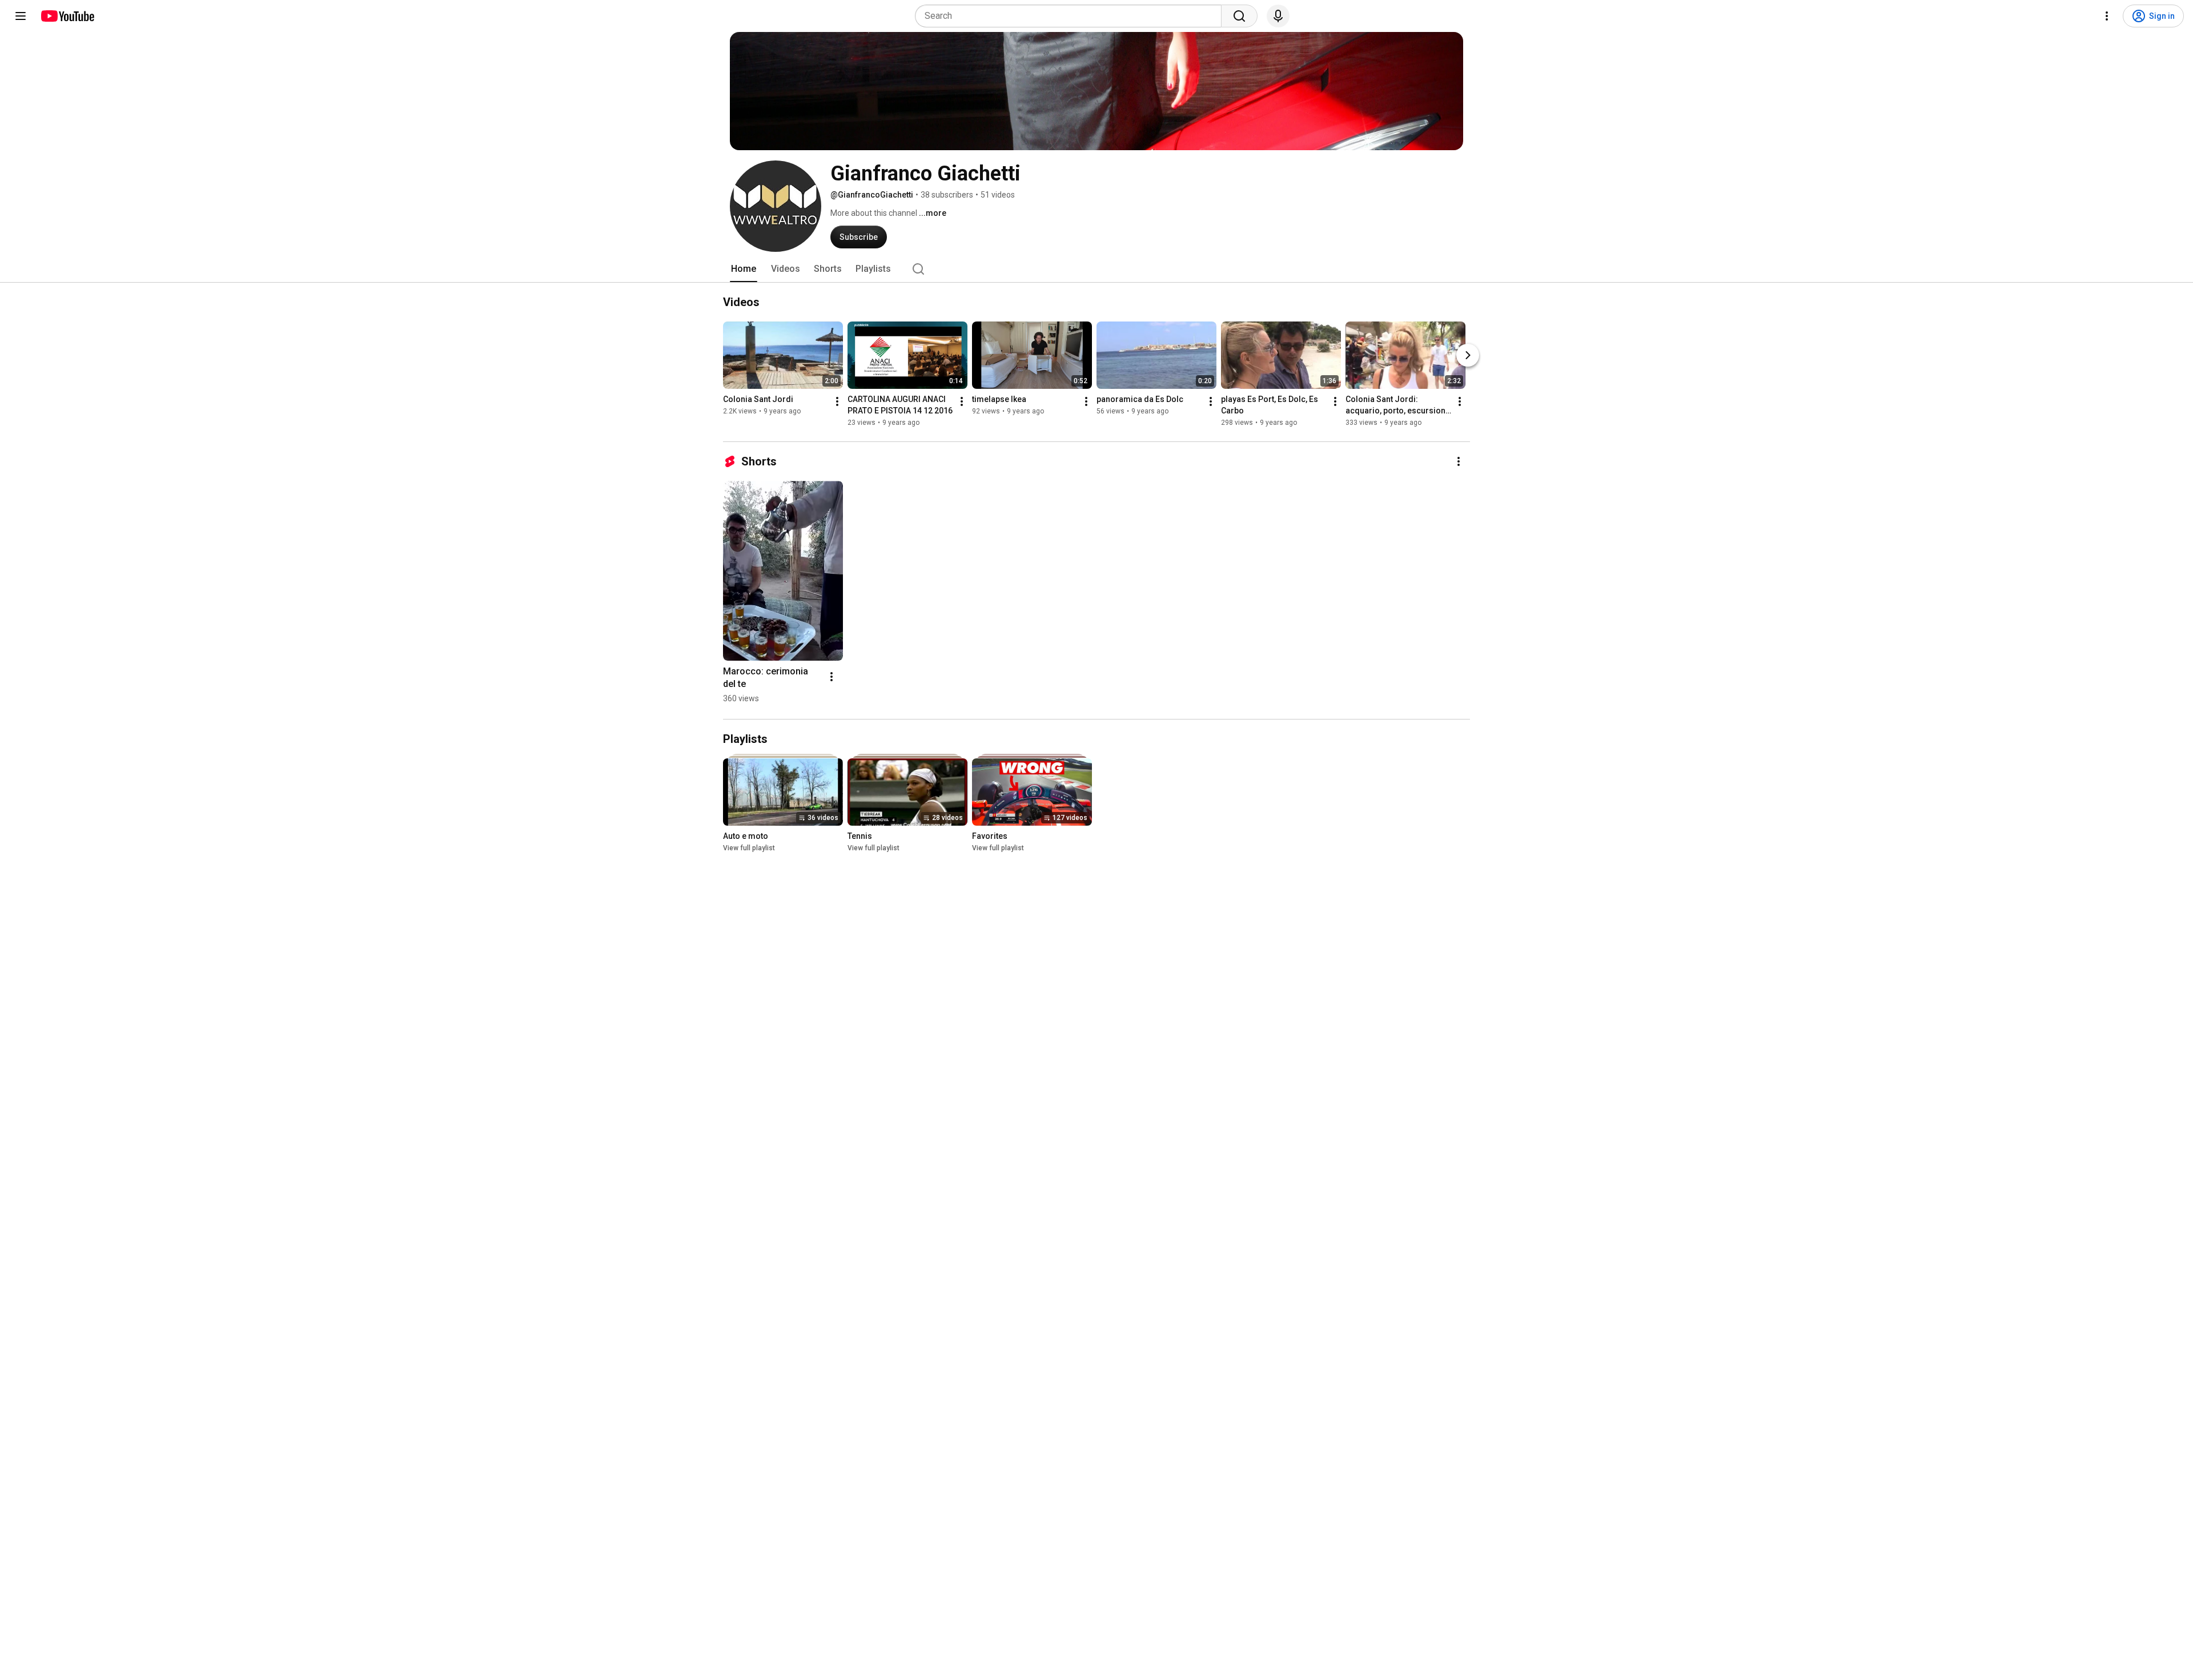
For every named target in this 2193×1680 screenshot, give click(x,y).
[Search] (1239, 16)
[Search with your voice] (1278, 16)
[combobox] (1072, 16)
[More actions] (837, 401)
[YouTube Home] (67, 16)
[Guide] (21, 16)
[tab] (744, 269)
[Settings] (2107, 16)
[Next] (1468, 355)
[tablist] (1096, 269)
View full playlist (749, 848)
